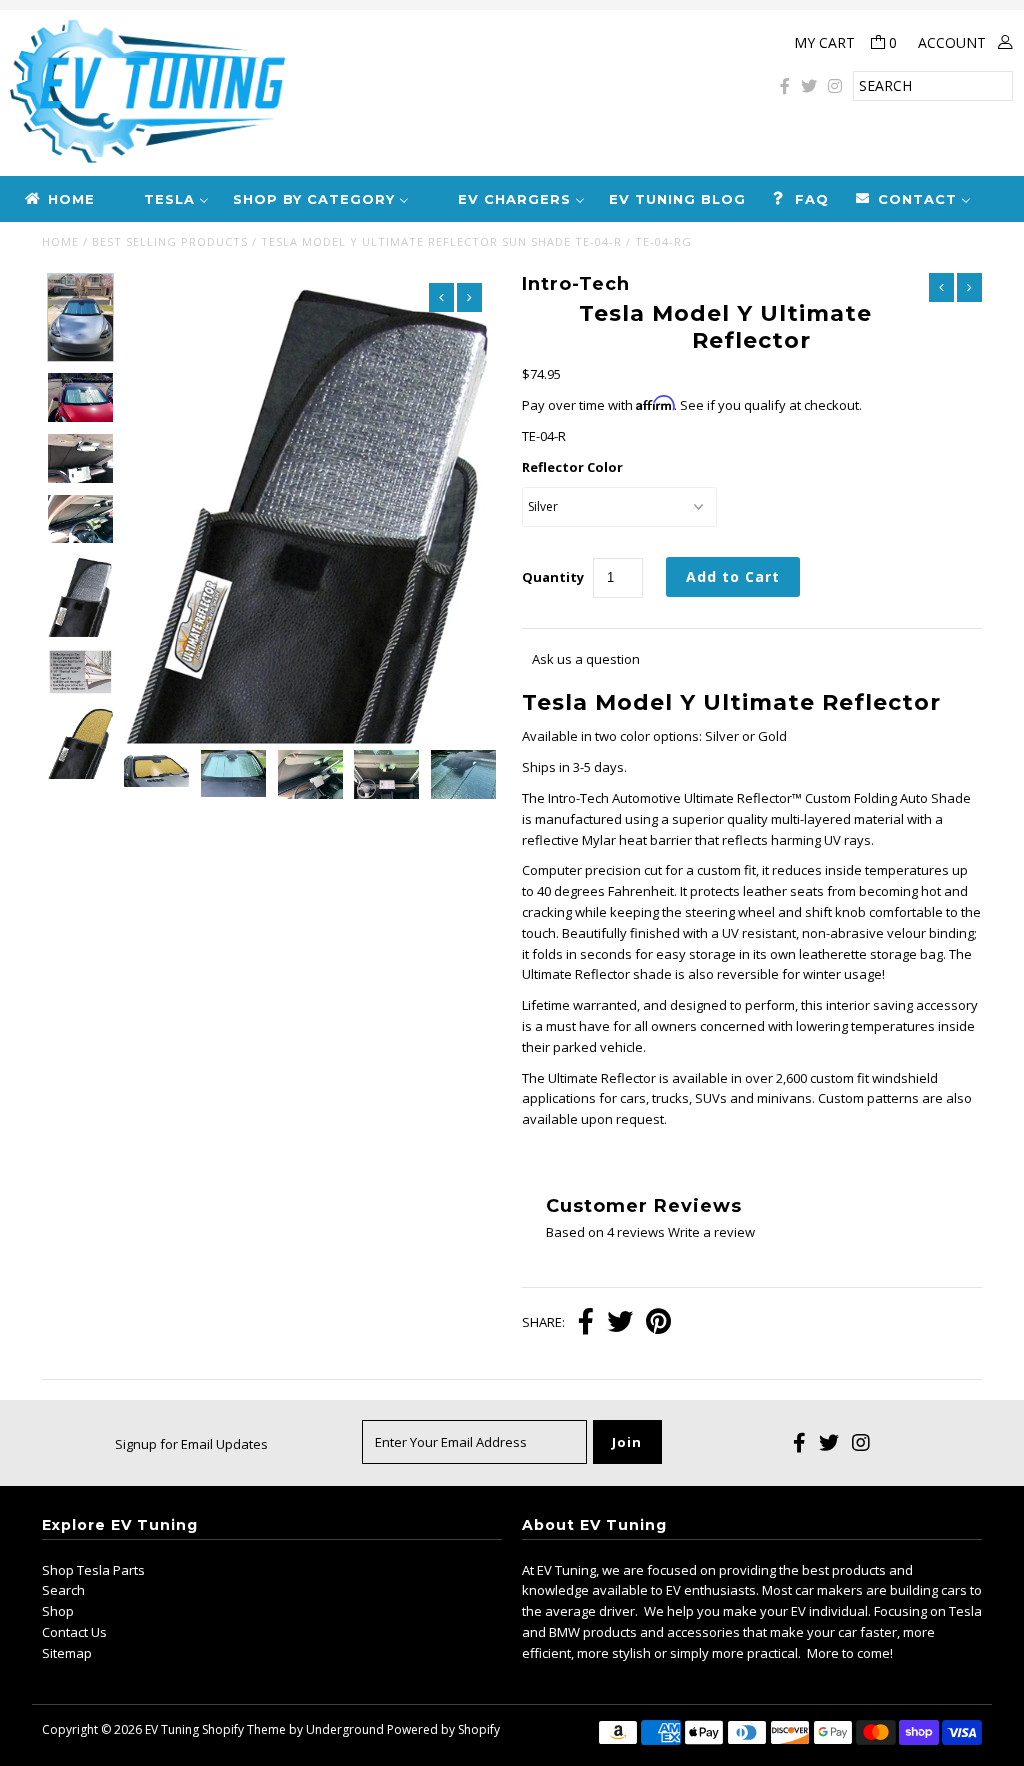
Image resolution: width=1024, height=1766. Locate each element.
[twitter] (809, 86)
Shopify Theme (244, 1729)
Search (63, 1590)
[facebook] (785, 86)
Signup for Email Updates (191, 1444)
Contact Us (74, 1632)
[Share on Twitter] (620, 1323)
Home (60, 241)
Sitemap (67, 1653)
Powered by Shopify (443, 1729)
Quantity (553, 577)
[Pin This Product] (658, 1323)
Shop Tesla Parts (93, 1570)
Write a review (711, 1232)
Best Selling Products (170, 241)
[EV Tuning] (341, 93)
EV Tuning (172, 1729)
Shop (58, 1611)
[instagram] (835, 86)
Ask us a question (586, 659)
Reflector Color (572, 467)
